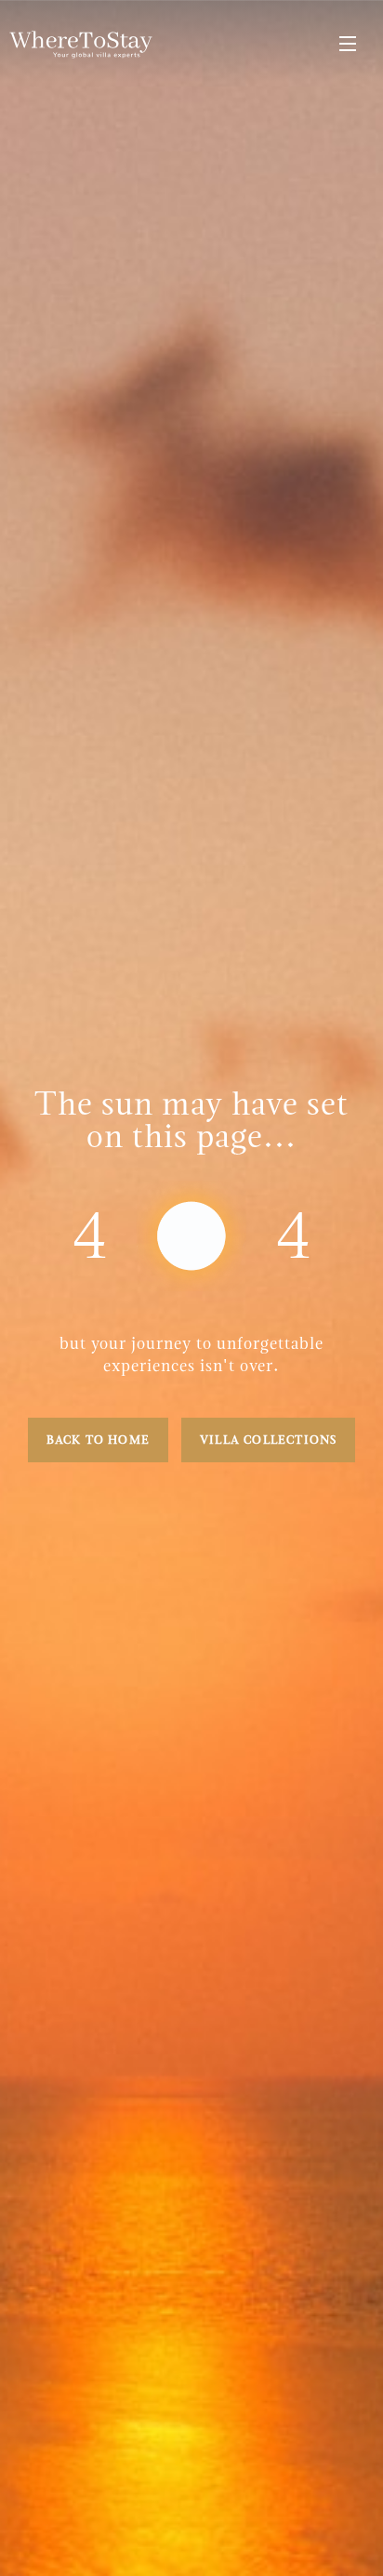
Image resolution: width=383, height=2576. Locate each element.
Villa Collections (268, 1440)
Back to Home (98, 1440)
